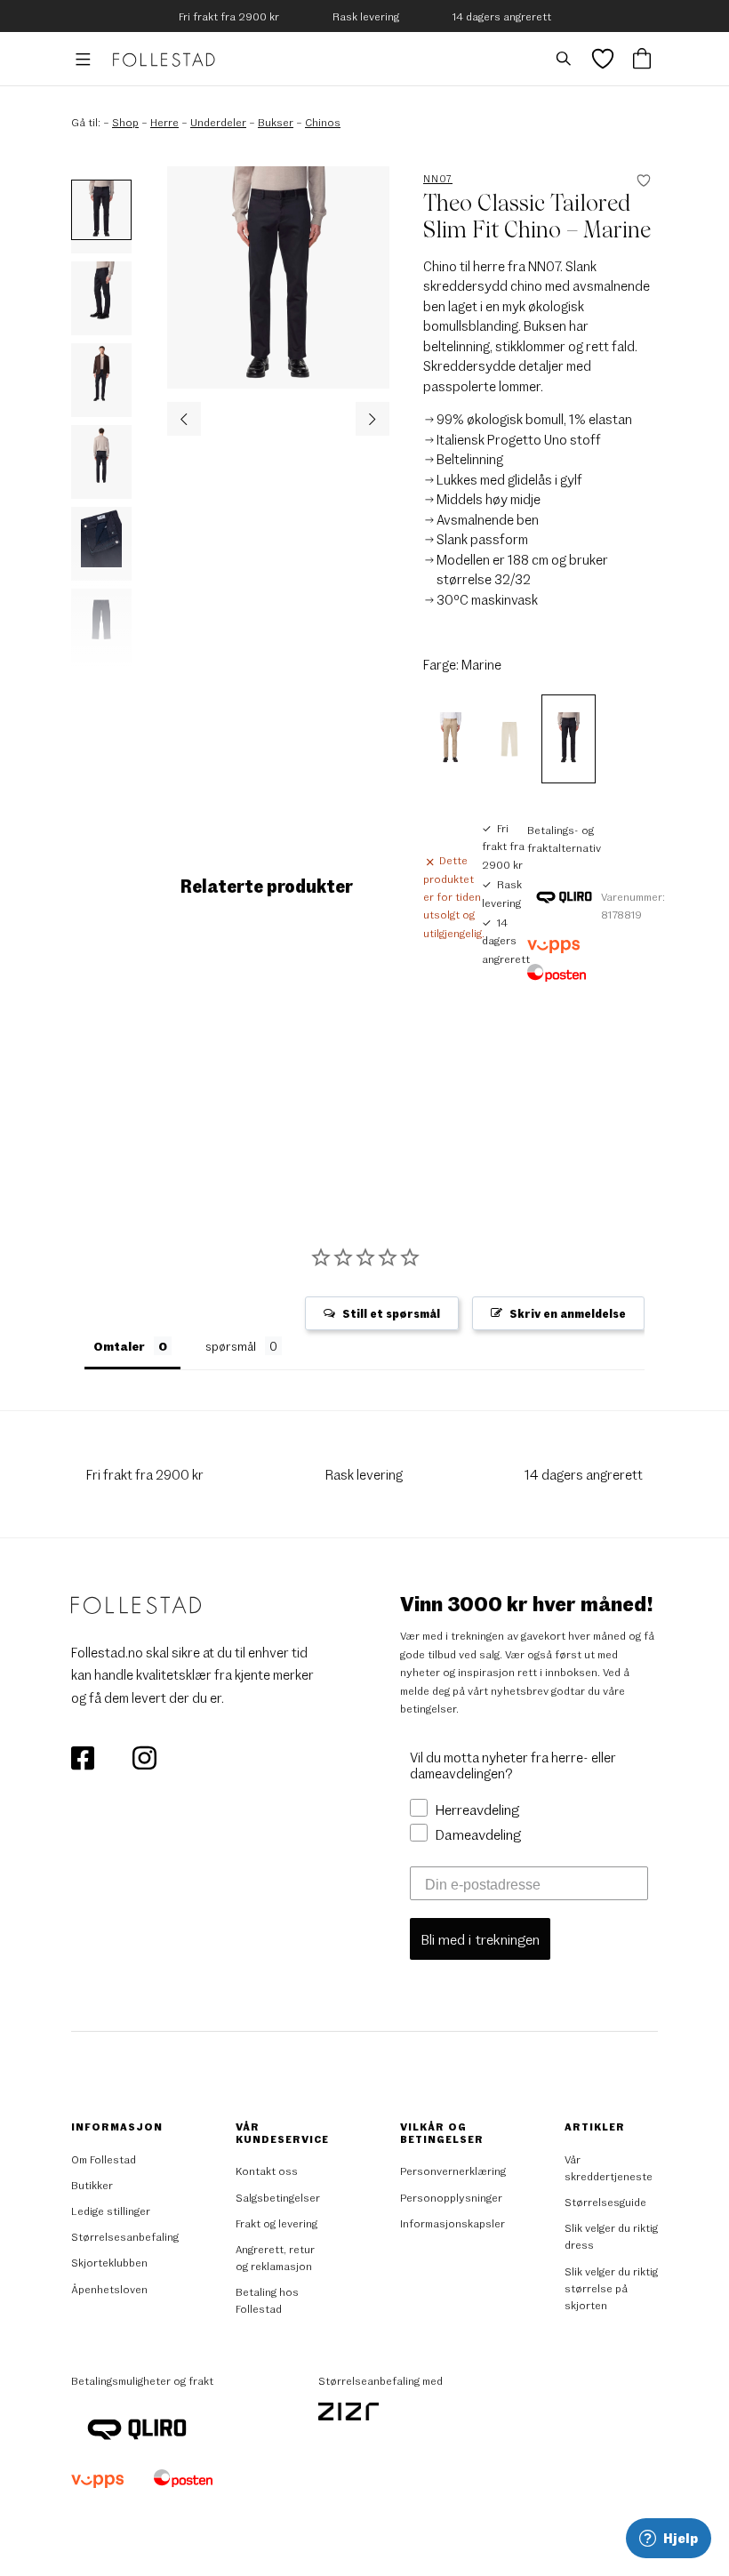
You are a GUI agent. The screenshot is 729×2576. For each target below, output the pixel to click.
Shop (125, 122)
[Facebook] (84, 1756)
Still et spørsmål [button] (391, 1313)
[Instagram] (144, 1756)
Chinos (323, 122)
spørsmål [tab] (231, 1346)
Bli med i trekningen (480, 1939)
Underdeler (218, 122)
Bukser (276, 122)
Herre (164, 122)
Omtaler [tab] (119, 1346)
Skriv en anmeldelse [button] (568, 1313)
